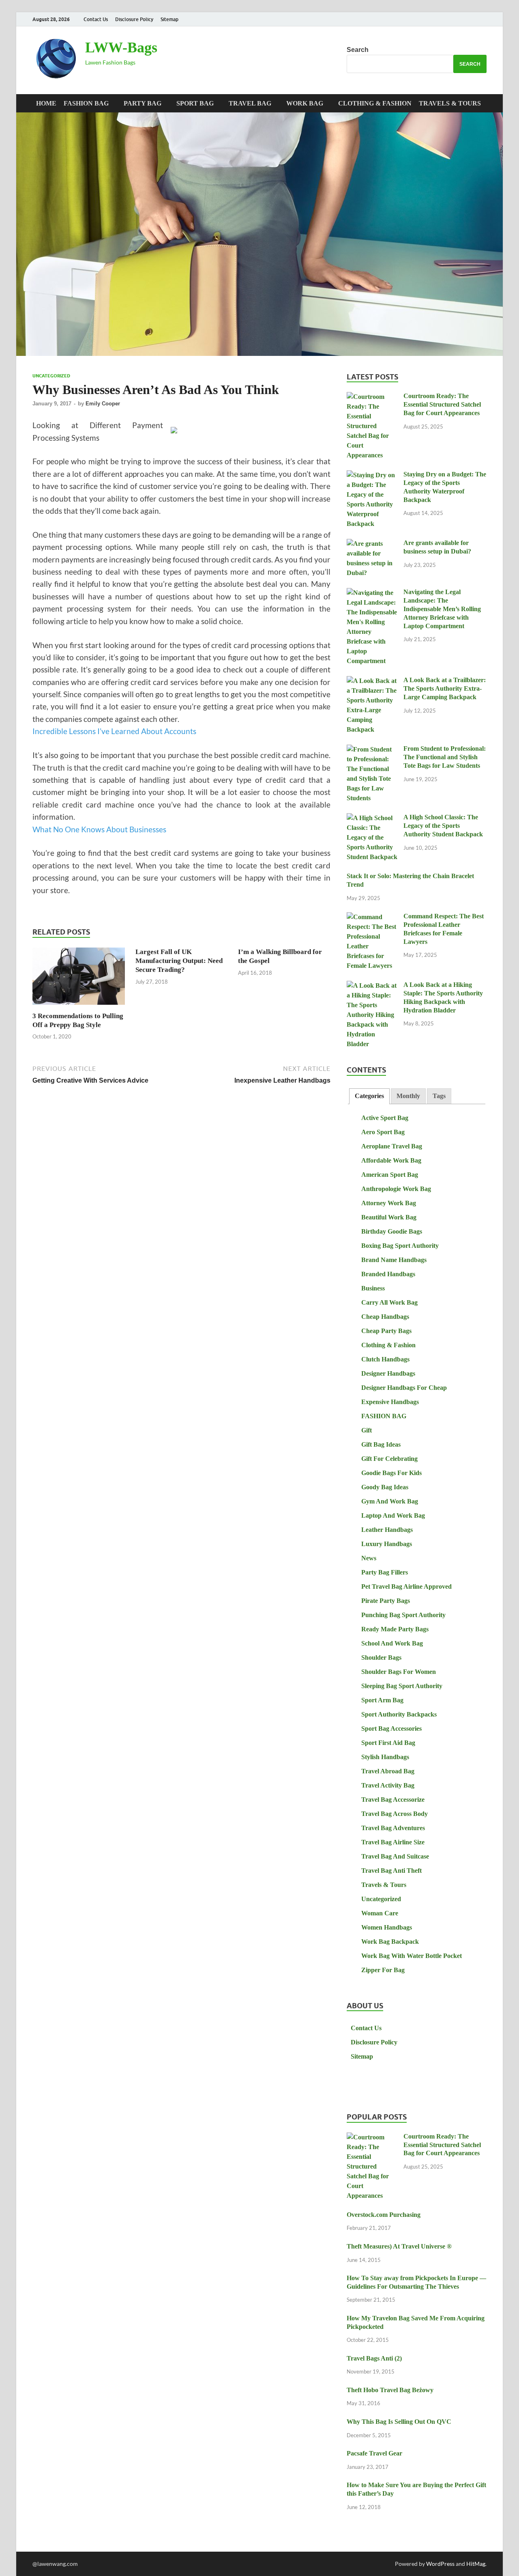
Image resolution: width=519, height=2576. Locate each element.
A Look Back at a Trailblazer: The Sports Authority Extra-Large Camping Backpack (445, 688)
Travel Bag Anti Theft (391, 1871)
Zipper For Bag (383, 1970)
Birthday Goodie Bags (392, 1231)
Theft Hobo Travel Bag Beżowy (390, 2390)
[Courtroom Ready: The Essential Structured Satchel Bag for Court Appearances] (372, 397)
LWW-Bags (121, 47)
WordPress (440, 2564)
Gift (367, 1430)
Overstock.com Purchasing (384, 2215)
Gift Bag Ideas (381, 1444)
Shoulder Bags (381, 1657)
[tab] (369, 1096)
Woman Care (380, 1913)
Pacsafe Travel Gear (374, 2453)
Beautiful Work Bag (389, 1217)
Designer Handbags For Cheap (404, 1388)
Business (373, 1288)
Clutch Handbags (385, 1359)
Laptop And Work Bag (393, 1515)
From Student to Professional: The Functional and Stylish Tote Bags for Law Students (445, 757)
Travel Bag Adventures (393, 1828)
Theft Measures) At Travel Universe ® (399, 2246)
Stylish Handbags (385, 1757)
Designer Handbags (388, 1373)
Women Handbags (387, 1927)
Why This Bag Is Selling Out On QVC (399, 2422)
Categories (369, 1096)
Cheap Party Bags (386, 1331)
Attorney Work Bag (389, 1203)
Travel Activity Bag (388, 1785)
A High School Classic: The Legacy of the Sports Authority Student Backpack (443, 826)
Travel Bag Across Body (395, 1814)
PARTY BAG (143, 103)
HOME (46, 103)
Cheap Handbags (385, 1317)
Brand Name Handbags (394, 1260)
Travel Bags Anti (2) (374, 2358)
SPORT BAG (195, 103)
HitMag (476, 2564)
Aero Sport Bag (383, 1132)
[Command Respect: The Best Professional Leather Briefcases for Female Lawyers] (372, 917)
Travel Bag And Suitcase (395, 1856)
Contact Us (96, 19)
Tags (439, 1096)
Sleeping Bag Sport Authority (402, 1686)
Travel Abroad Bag (388, 1771)
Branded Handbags (388, 1274)
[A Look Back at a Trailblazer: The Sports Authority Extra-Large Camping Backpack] (372, 681)
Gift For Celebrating (389, 1459)
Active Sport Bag (385, 1118)
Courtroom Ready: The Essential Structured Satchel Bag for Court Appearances (442, 404)
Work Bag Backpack (390, 1942)
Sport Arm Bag (382, 1700)
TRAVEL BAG (250, 103)
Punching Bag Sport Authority (403, 1615)
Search (358, 50)
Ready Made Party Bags (395, 1629)
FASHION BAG (86, 103)
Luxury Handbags (387, 1544)
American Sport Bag (390, 1175)
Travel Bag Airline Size (393, 1842)
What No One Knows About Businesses (99, 829)
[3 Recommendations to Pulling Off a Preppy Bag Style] (79, 979)
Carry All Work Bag (389, 1302)
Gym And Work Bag (390, 1501)
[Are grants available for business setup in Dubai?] (372, 544)
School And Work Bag (392, 1643)
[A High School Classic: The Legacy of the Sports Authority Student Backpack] (372, 818)
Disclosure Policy (134, 19)
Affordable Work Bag (391, 1160)
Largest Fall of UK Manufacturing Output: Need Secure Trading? (179, 961)
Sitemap (169, 19)
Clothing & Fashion (375, 103)
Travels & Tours (450, 103)
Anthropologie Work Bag (396, 1189)
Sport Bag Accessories (391, 1728)
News (369, 1558)
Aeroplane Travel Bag (392, 1146)
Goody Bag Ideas (385, 1487)
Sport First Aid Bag (388, 1743)
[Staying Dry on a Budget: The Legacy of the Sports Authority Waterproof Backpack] (372, 475)
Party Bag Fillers (385, 1572)
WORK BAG (305, 103)
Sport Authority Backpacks (399, 1714)
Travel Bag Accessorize (393, 1800)
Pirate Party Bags (386, 1601)
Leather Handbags (387, 1530)
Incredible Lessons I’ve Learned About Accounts (114, 731)
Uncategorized (51, 376)
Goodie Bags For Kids (391, 1473)
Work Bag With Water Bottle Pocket (412, 1956)
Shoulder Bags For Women (399, 1672)
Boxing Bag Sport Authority (400, 1246)
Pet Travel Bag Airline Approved (406, 1586)
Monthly (408, 1096)
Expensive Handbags (390, 1402)
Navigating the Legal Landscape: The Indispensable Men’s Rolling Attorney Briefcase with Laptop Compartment (442, 609)
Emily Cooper (103, 404)
